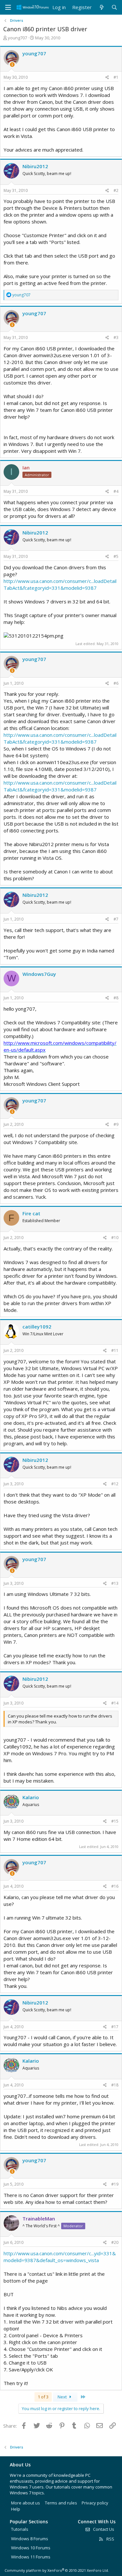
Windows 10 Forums (31, 2548)
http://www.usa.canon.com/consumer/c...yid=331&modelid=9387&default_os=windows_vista (60, 2257)
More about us (26, 2503)
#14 (115, 1703)
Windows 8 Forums (30, 2539)
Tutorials (20, 2529)
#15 (115, 1821)
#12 (115, 1484)
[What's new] (101, 7)
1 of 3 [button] (43, 2397)
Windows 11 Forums (31, 2557)
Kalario (31, 1797)
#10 (115, 1238)
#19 (115, 2184)
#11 (115, 1350)
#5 (116, 556)
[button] (8, 7)
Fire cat (31, 1213)
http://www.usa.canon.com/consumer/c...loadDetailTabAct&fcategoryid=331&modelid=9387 (60, 584)
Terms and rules (61, 2503)
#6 (116, 683)
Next (63, 2397)
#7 (116, 919)
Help (16, 2509)
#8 (116, 998)
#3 (116, 337)
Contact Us (103, 2529)
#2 (116, 190)
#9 (116, 1124)
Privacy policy (95, 2503)
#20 (115, 2242)
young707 (17, 38)
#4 (116, 491)
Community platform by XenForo (57, 2570)
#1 (116, 77)
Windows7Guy (39, 974)
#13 (115, 1583)
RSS (110, 2539)
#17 (115, 2027)
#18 (115, 2085)
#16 (115, 1886)
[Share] (107, 78)
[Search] (114, 7)
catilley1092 (37, 1327)
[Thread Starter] (12, 65)
